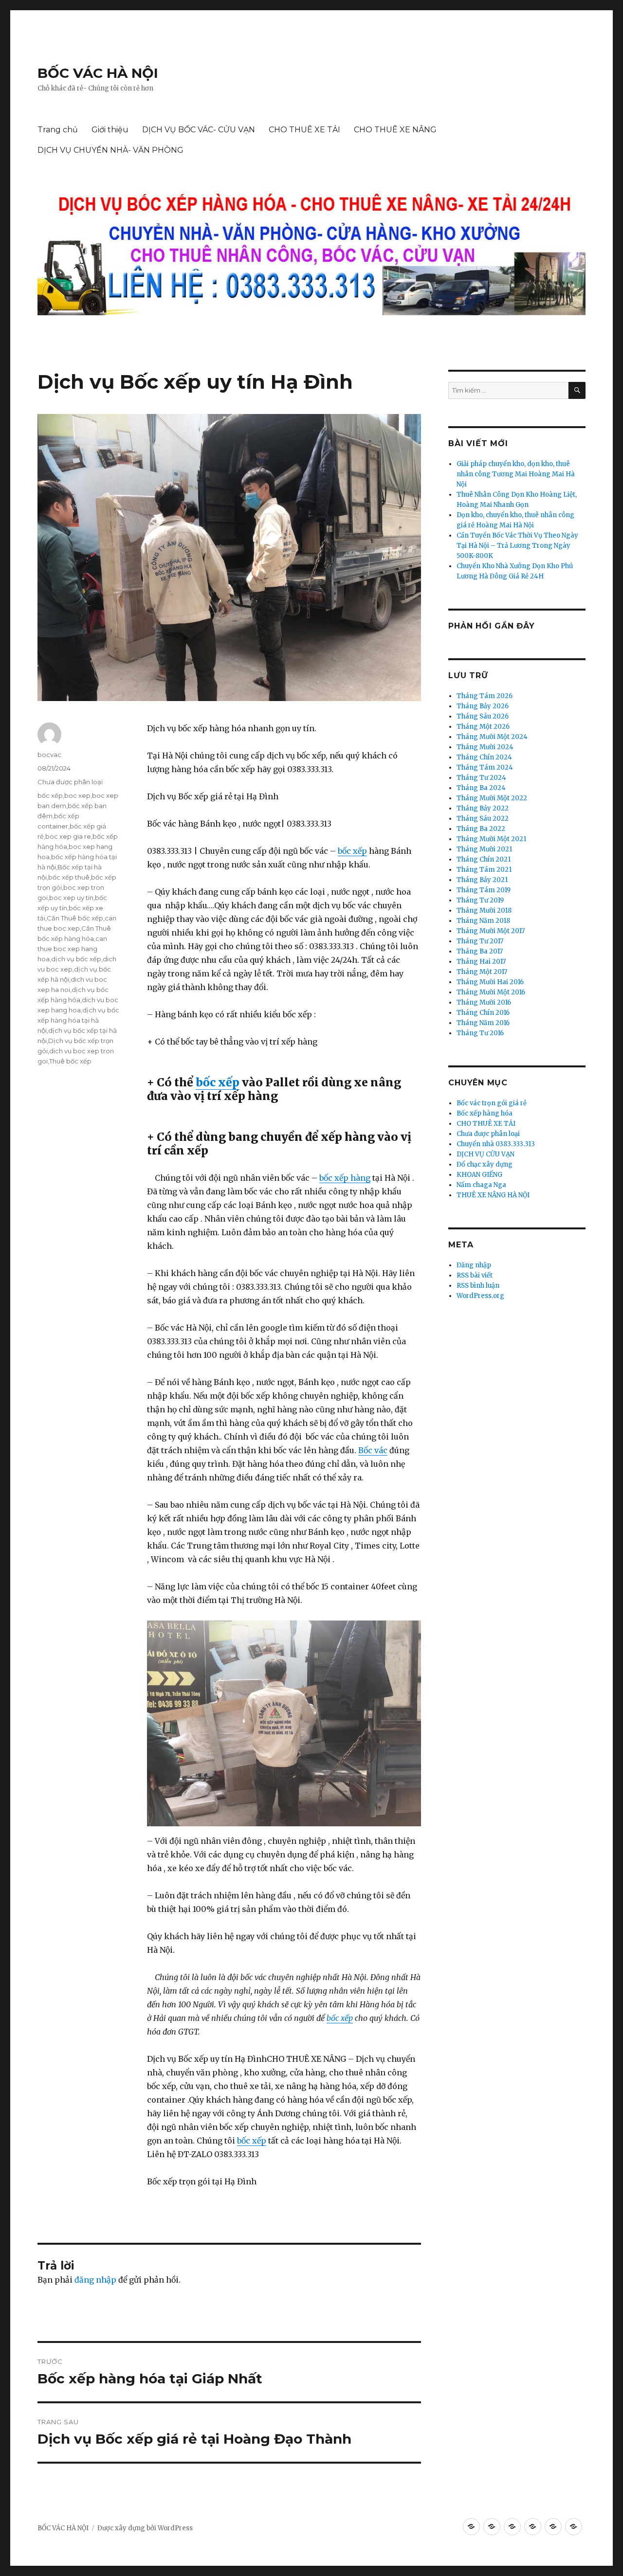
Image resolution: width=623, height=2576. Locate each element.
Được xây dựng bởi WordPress (145, 2528)
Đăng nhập (474, 1265)
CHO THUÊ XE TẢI (304, 130)
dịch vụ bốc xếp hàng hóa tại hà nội (78, 1020)
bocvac (49, 755)
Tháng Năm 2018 (483, 921)
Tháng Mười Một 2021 (491, 839)
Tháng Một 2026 (483, 727)
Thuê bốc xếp (70, 1061)
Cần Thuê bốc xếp (75, 918)
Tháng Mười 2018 (484, 910)
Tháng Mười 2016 (484, 1002)
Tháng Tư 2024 (481, 778)
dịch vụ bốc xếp (76, 959)
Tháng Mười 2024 (485, 747)
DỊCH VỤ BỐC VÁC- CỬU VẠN (199, 130)
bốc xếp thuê (69, 877)
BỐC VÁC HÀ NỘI (98, 73)
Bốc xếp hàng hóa (485, 1113)
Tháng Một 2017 (482, 972)
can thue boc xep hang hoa (72, 949)
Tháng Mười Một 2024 (492, 737)
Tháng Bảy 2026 (483, 706)
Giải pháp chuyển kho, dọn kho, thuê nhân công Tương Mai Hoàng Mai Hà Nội (516, 474)
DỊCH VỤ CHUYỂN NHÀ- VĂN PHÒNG (110, 150)
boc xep (77, 795)
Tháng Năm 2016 (483, 1023)
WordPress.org (480, 1296)
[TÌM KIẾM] (577, 390)
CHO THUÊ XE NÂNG (395, 130)
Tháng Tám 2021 (484, 870)
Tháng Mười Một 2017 (491, 931)
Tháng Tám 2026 (485, 696)
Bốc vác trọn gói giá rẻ (492, 1103)
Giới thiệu (110, 130)
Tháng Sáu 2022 (483, 819)
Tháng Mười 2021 (484, 849)
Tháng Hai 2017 (481, 962)
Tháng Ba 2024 (481, 788)
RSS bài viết (475, 1275)
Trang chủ (58, 130)
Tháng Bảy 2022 (483, 808)
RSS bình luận (478, 1286)
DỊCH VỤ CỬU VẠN (486, 1154)
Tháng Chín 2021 (484, 859)
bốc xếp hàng (345, 1178)
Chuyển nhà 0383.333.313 (496, 1144)
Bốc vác (373, 1450)
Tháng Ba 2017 (480, 951)
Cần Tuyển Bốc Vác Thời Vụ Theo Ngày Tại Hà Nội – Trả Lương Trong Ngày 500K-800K (517, 546)
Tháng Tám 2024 (485, 767)
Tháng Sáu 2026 (483, 716)
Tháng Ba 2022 (481, 829)
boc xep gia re (68, 836)
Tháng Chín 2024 (484, 757)
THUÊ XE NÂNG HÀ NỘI (493, 1195)
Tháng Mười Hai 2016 (490, 982)
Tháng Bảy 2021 (482, 880)
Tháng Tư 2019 (480, 900)
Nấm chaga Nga (481, 1185)
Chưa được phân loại (70, 782)
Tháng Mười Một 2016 (491, 992)
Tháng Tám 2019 (484, 890)
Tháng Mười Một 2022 (492, 798)
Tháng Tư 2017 (480, 941)
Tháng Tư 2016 (480, 1033)
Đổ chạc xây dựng (485, 1164)
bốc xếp (352, 851)
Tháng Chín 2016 (483, 1013)
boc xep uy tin (71, 898)
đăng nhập (95, 2280)
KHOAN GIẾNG (479, 1175)
